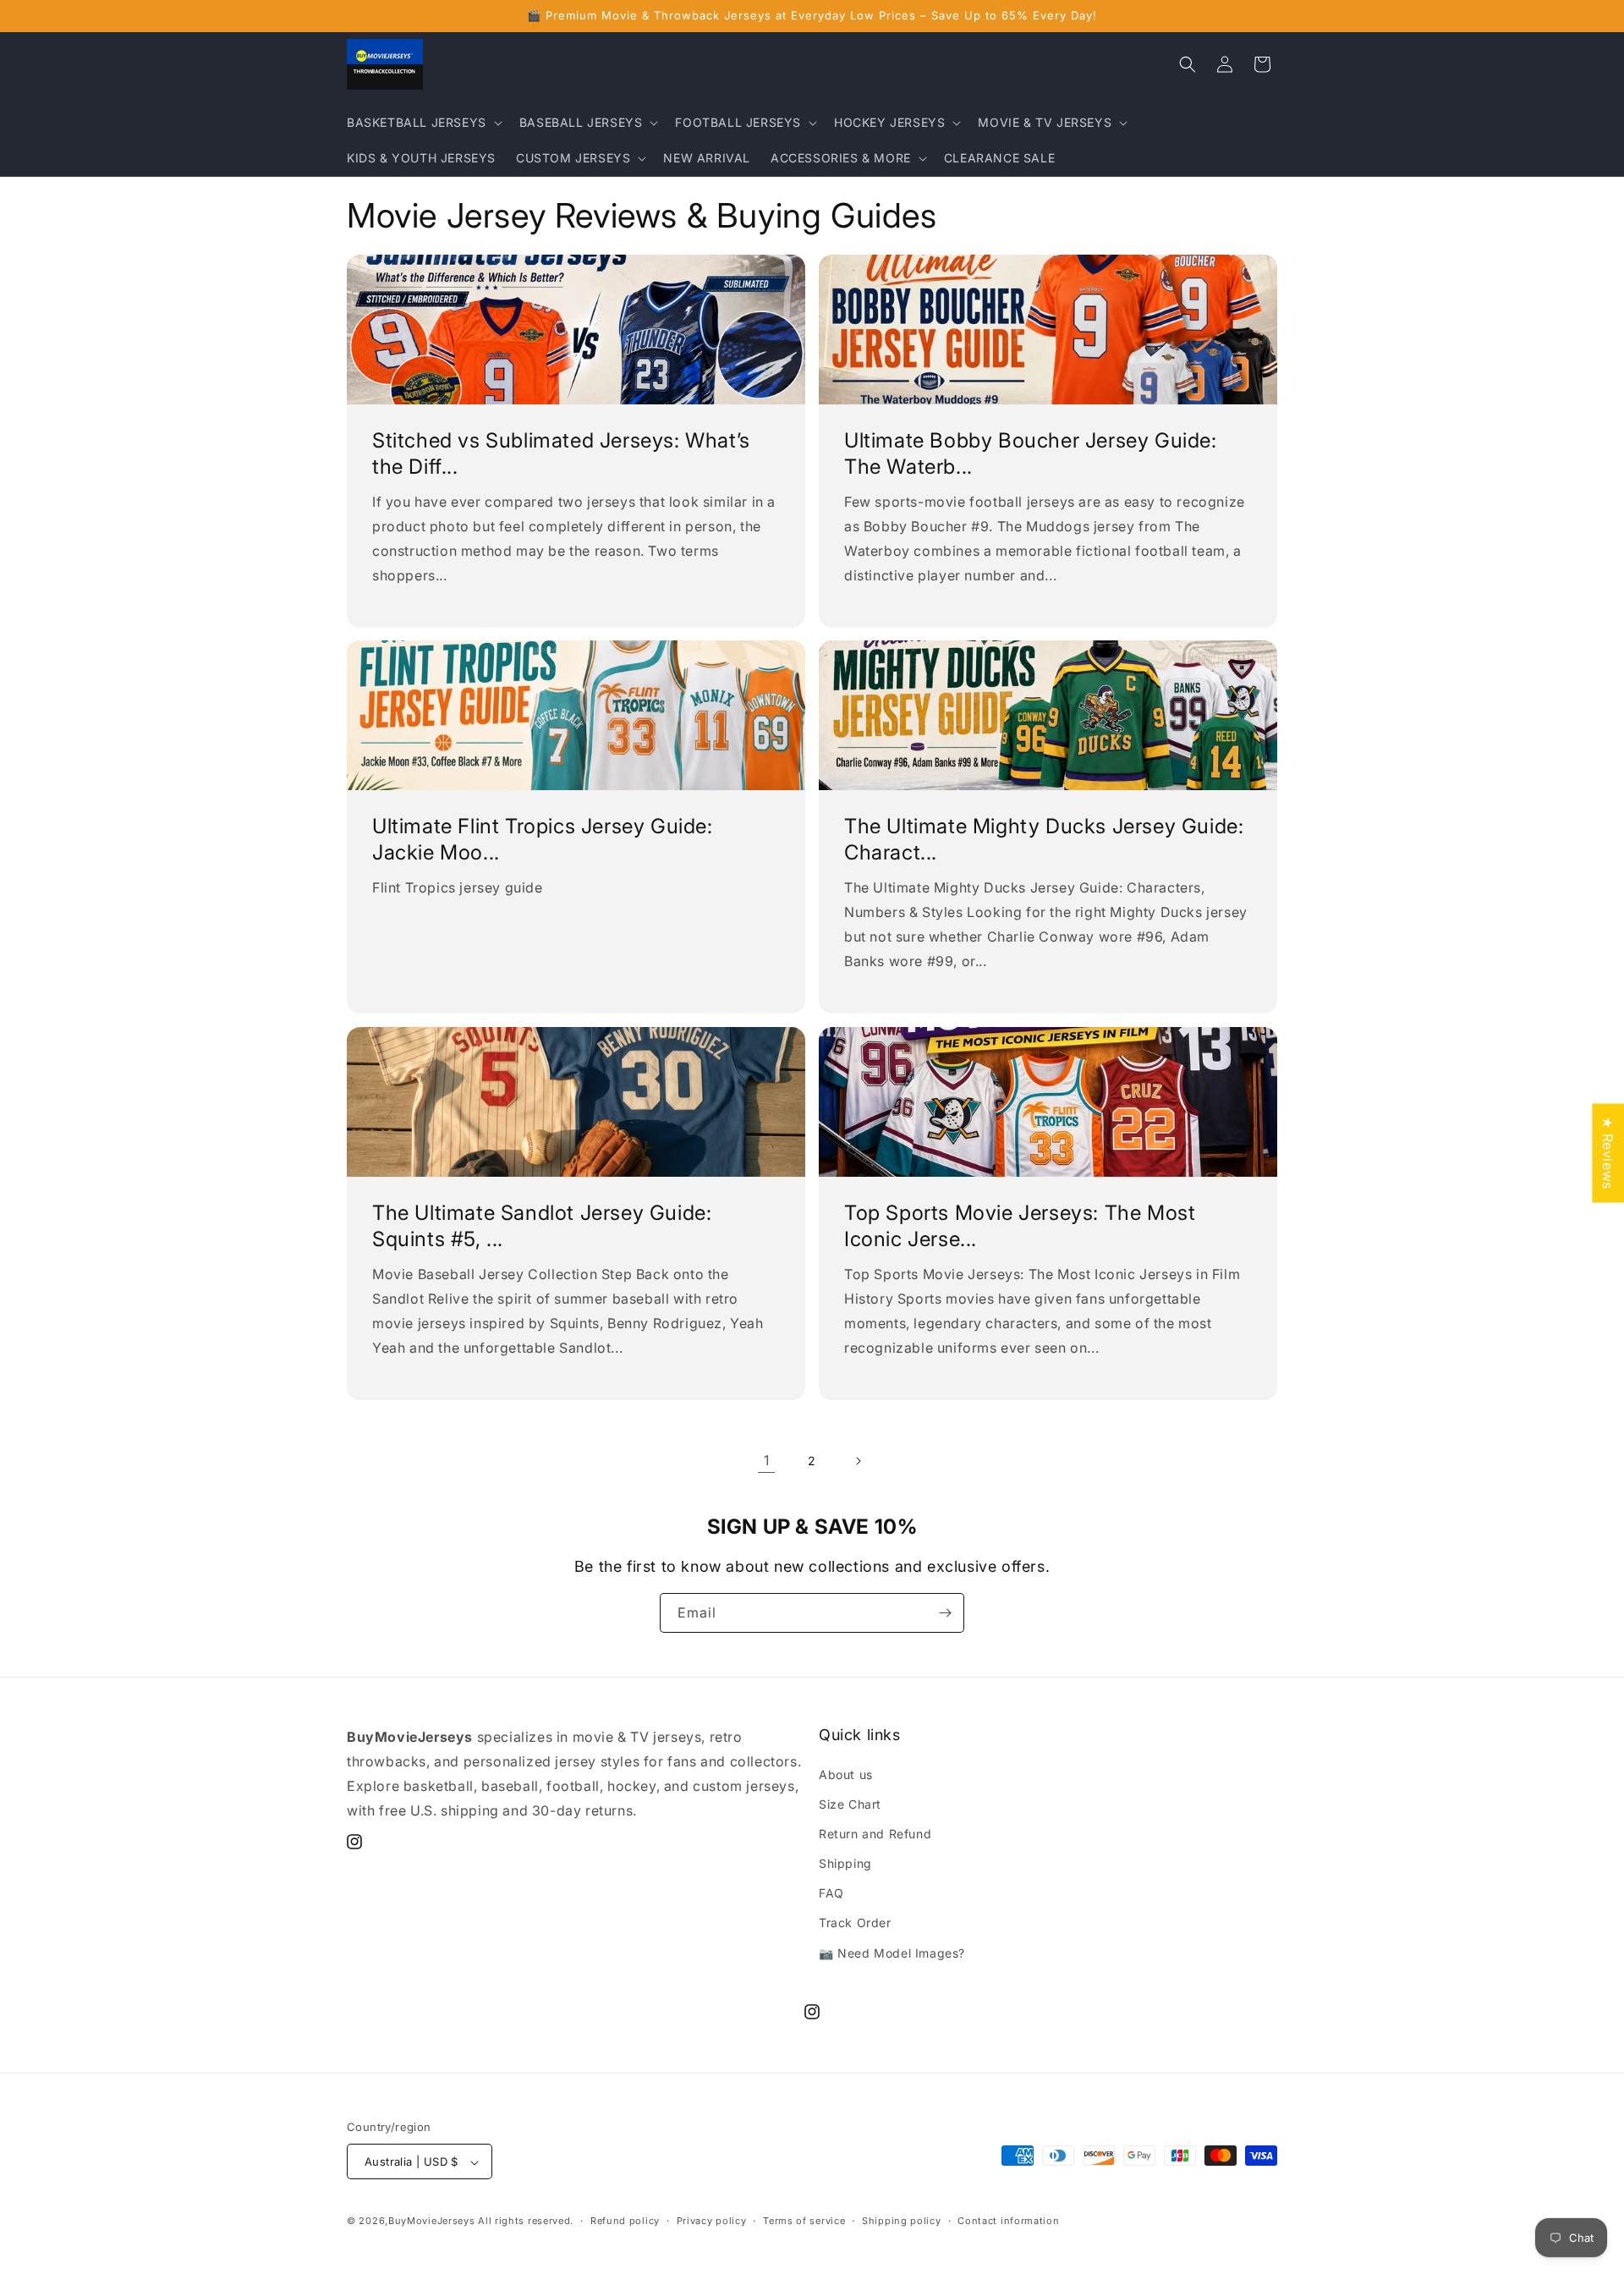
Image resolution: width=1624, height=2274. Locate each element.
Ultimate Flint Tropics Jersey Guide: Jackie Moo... (543, 839)
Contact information (1008, 2221)
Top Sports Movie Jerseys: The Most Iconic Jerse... (1020, 1226)
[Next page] (858, 1461)
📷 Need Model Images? (892, 1953)
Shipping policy (902, 2221)
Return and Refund (875, 1834)
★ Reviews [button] (1608, 1153)
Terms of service (804, 2221)
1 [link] (767, 1460)
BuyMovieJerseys (432, 2222)
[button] (423, 123)
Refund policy (625, 2221)
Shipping (845, 1863)
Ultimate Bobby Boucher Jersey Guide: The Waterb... (1031, 453)
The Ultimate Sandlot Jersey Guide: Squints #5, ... (542, 1226)
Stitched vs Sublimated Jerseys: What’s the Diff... (561, 453)
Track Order (855, 1923)
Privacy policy (712, 2221)
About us (846, 1774)
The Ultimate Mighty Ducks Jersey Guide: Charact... (1044, 839)
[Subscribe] (945, 1613)
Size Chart (850, 1804)
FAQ (831, 1894)
